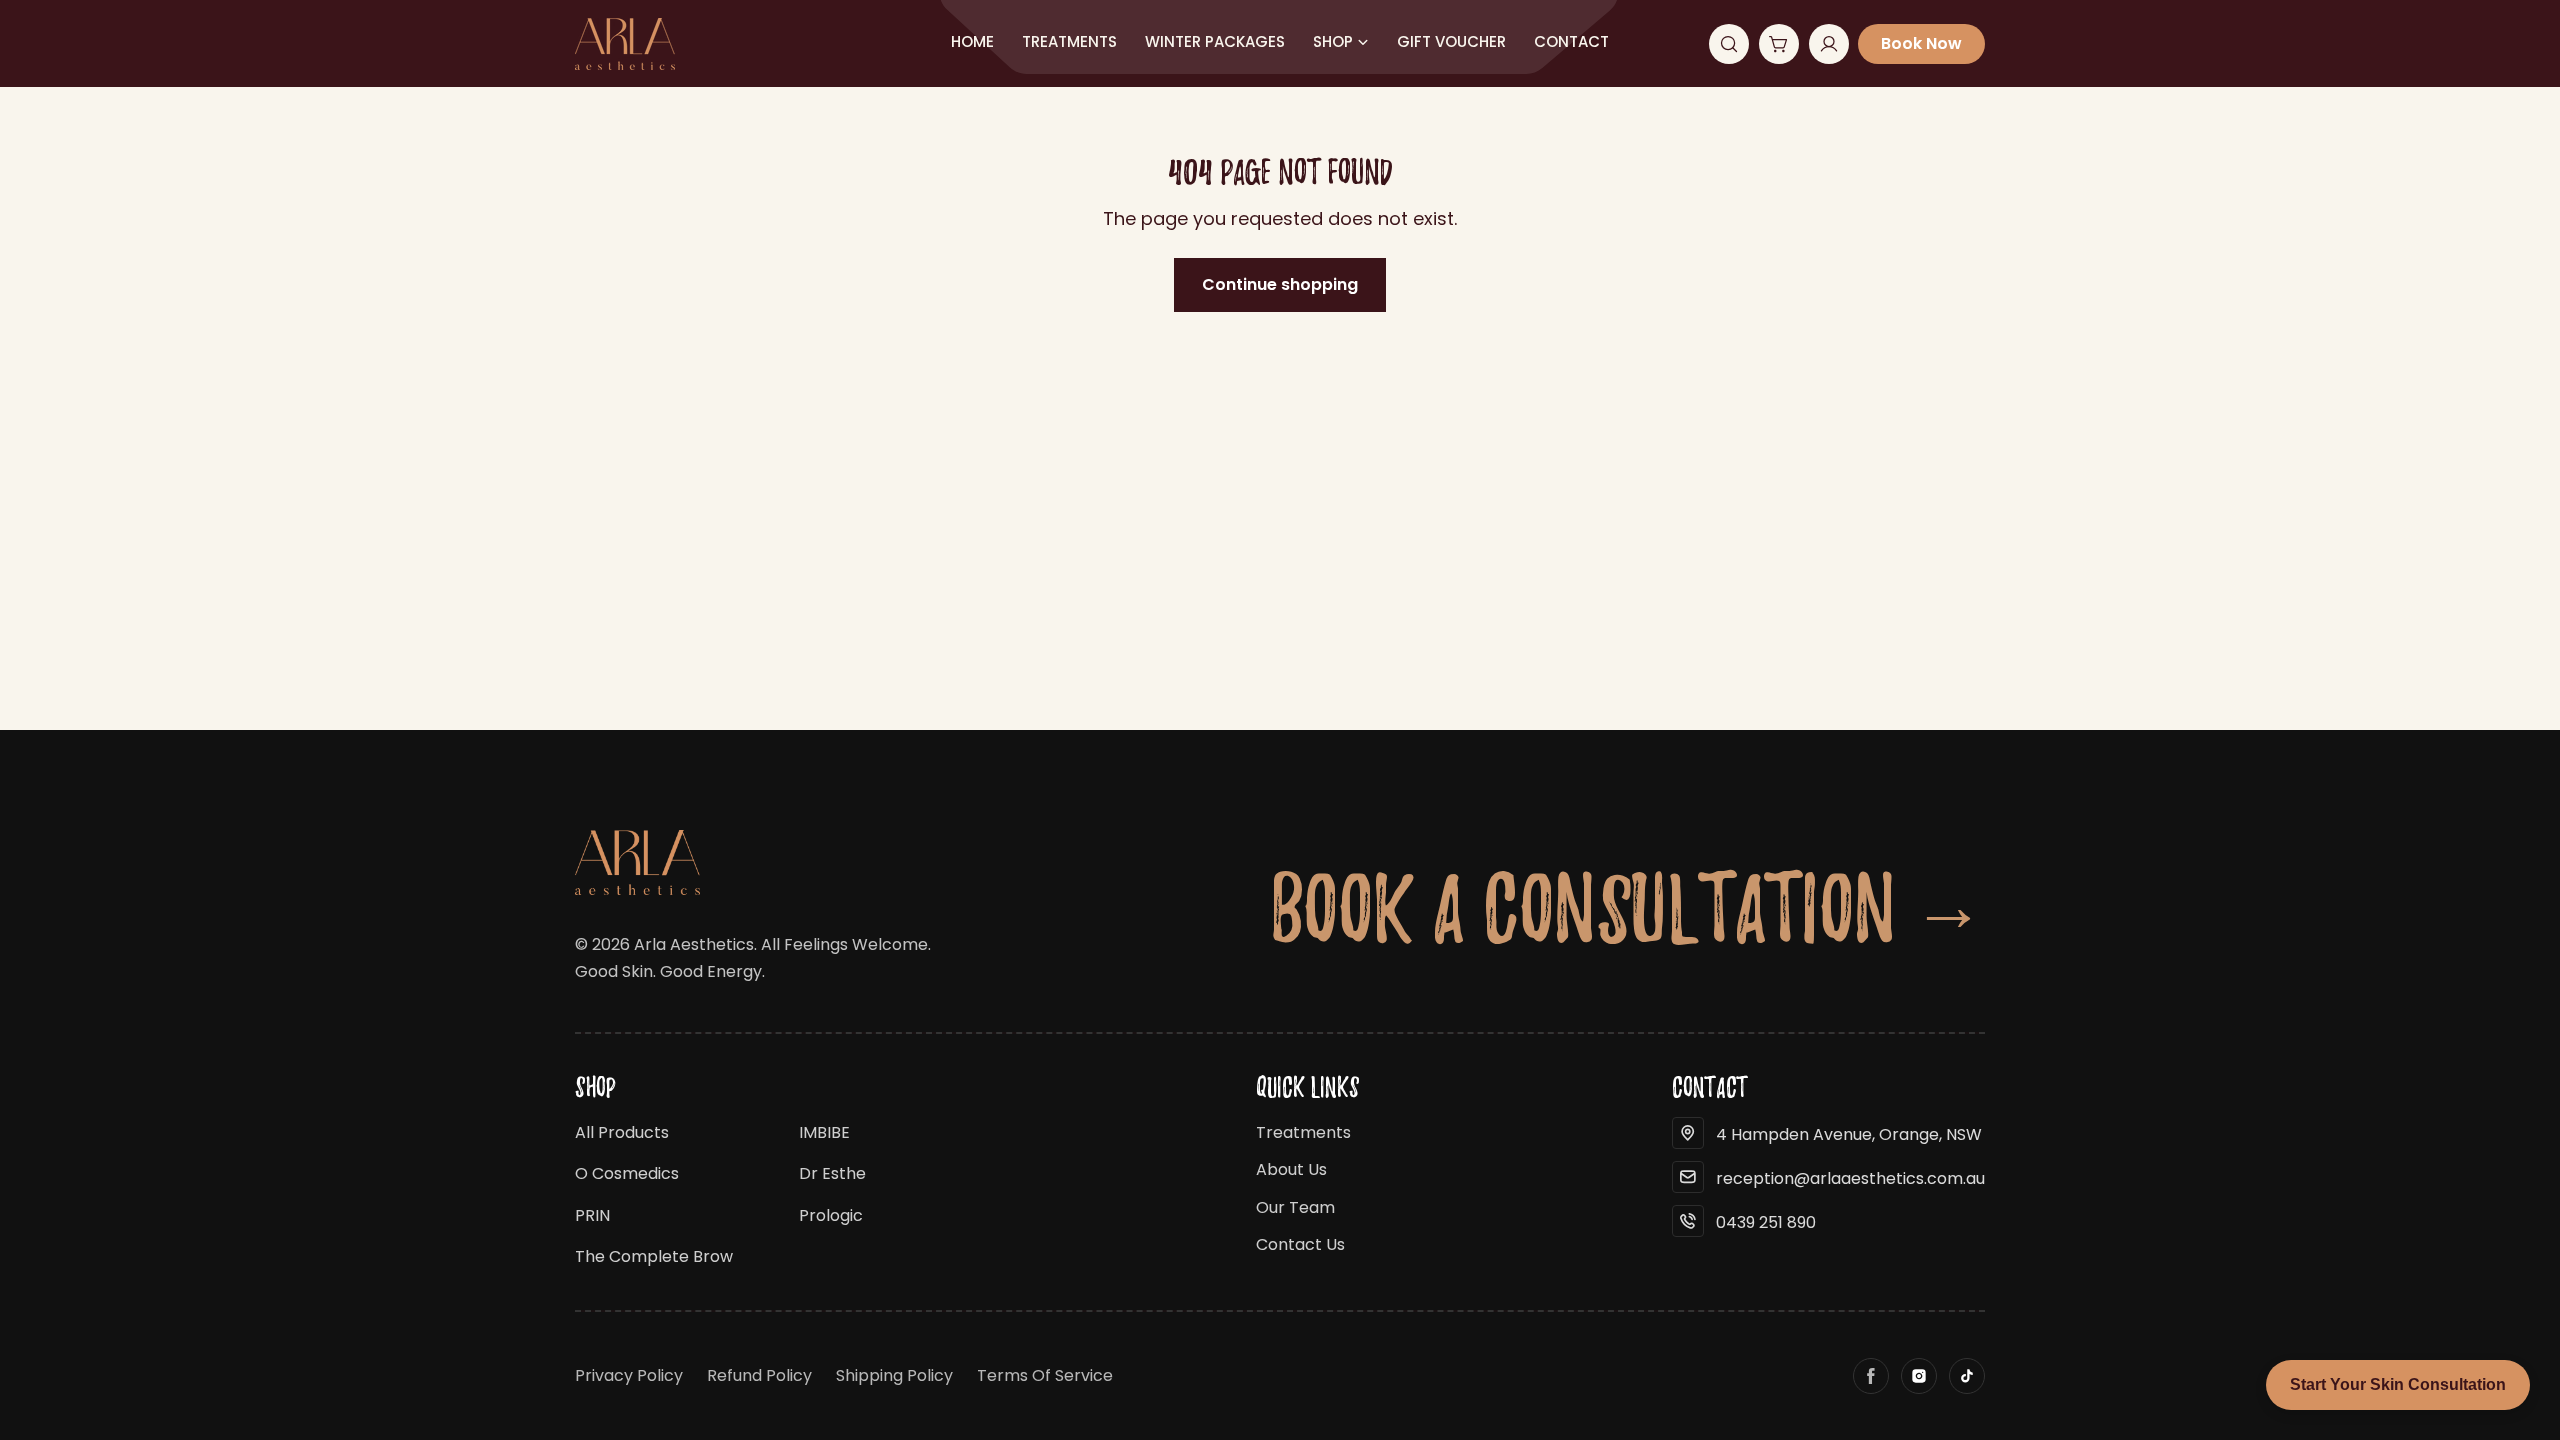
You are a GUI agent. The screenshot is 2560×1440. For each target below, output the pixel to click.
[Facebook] (1871, 1376)
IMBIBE (824, 1132)
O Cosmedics (627, 1173)
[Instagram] (1919, 1376)
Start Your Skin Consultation (2398, 1384)
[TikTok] (1967, 1376)
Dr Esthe (832, 1173)
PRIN (592, 1215)
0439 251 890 (1766, 1222)
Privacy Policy (629, 1375)
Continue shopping (1280, 284)
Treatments (1303, 1132)
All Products (622, 1132)
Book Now (1921, 43)
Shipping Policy (894, 1375)
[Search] (1729, 44)
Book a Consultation (1628, 907)
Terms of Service (1045, 1375)
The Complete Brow (654, 1256)
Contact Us (1300, 1244)
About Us (1291, 1169)
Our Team (1295, 1207)
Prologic (831, 1215)
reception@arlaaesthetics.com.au (1850, 1178)
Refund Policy (759, 1375)
